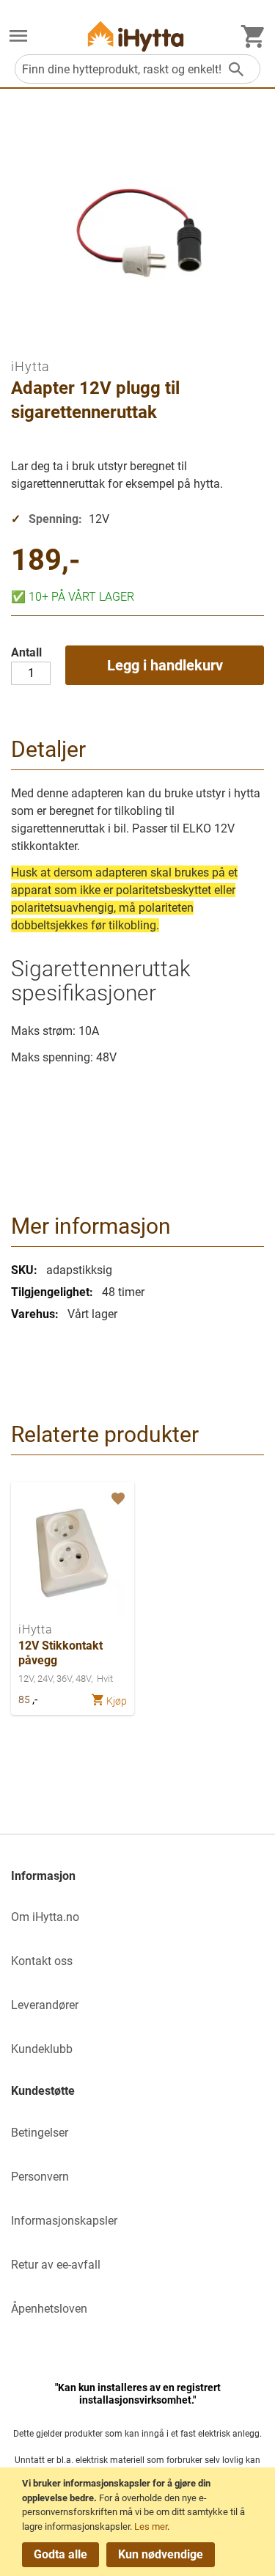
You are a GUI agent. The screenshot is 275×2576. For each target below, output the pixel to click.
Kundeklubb (42, 2049)
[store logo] (136, 36)
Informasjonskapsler (64, 2221)
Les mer (151, 2526)
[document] (140, 2522)
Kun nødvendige (161, 2554)
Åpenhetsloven (49, 2309)
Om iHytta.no (45, 1917)
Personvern (40, 2177)
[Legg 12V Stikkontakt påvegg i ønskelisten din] (117, 1499)
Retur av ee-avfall (56, 2265)
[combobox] (137, 69)
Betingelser (40, 2133)
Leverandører (45, 2005)
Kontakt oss (42, 1961)
